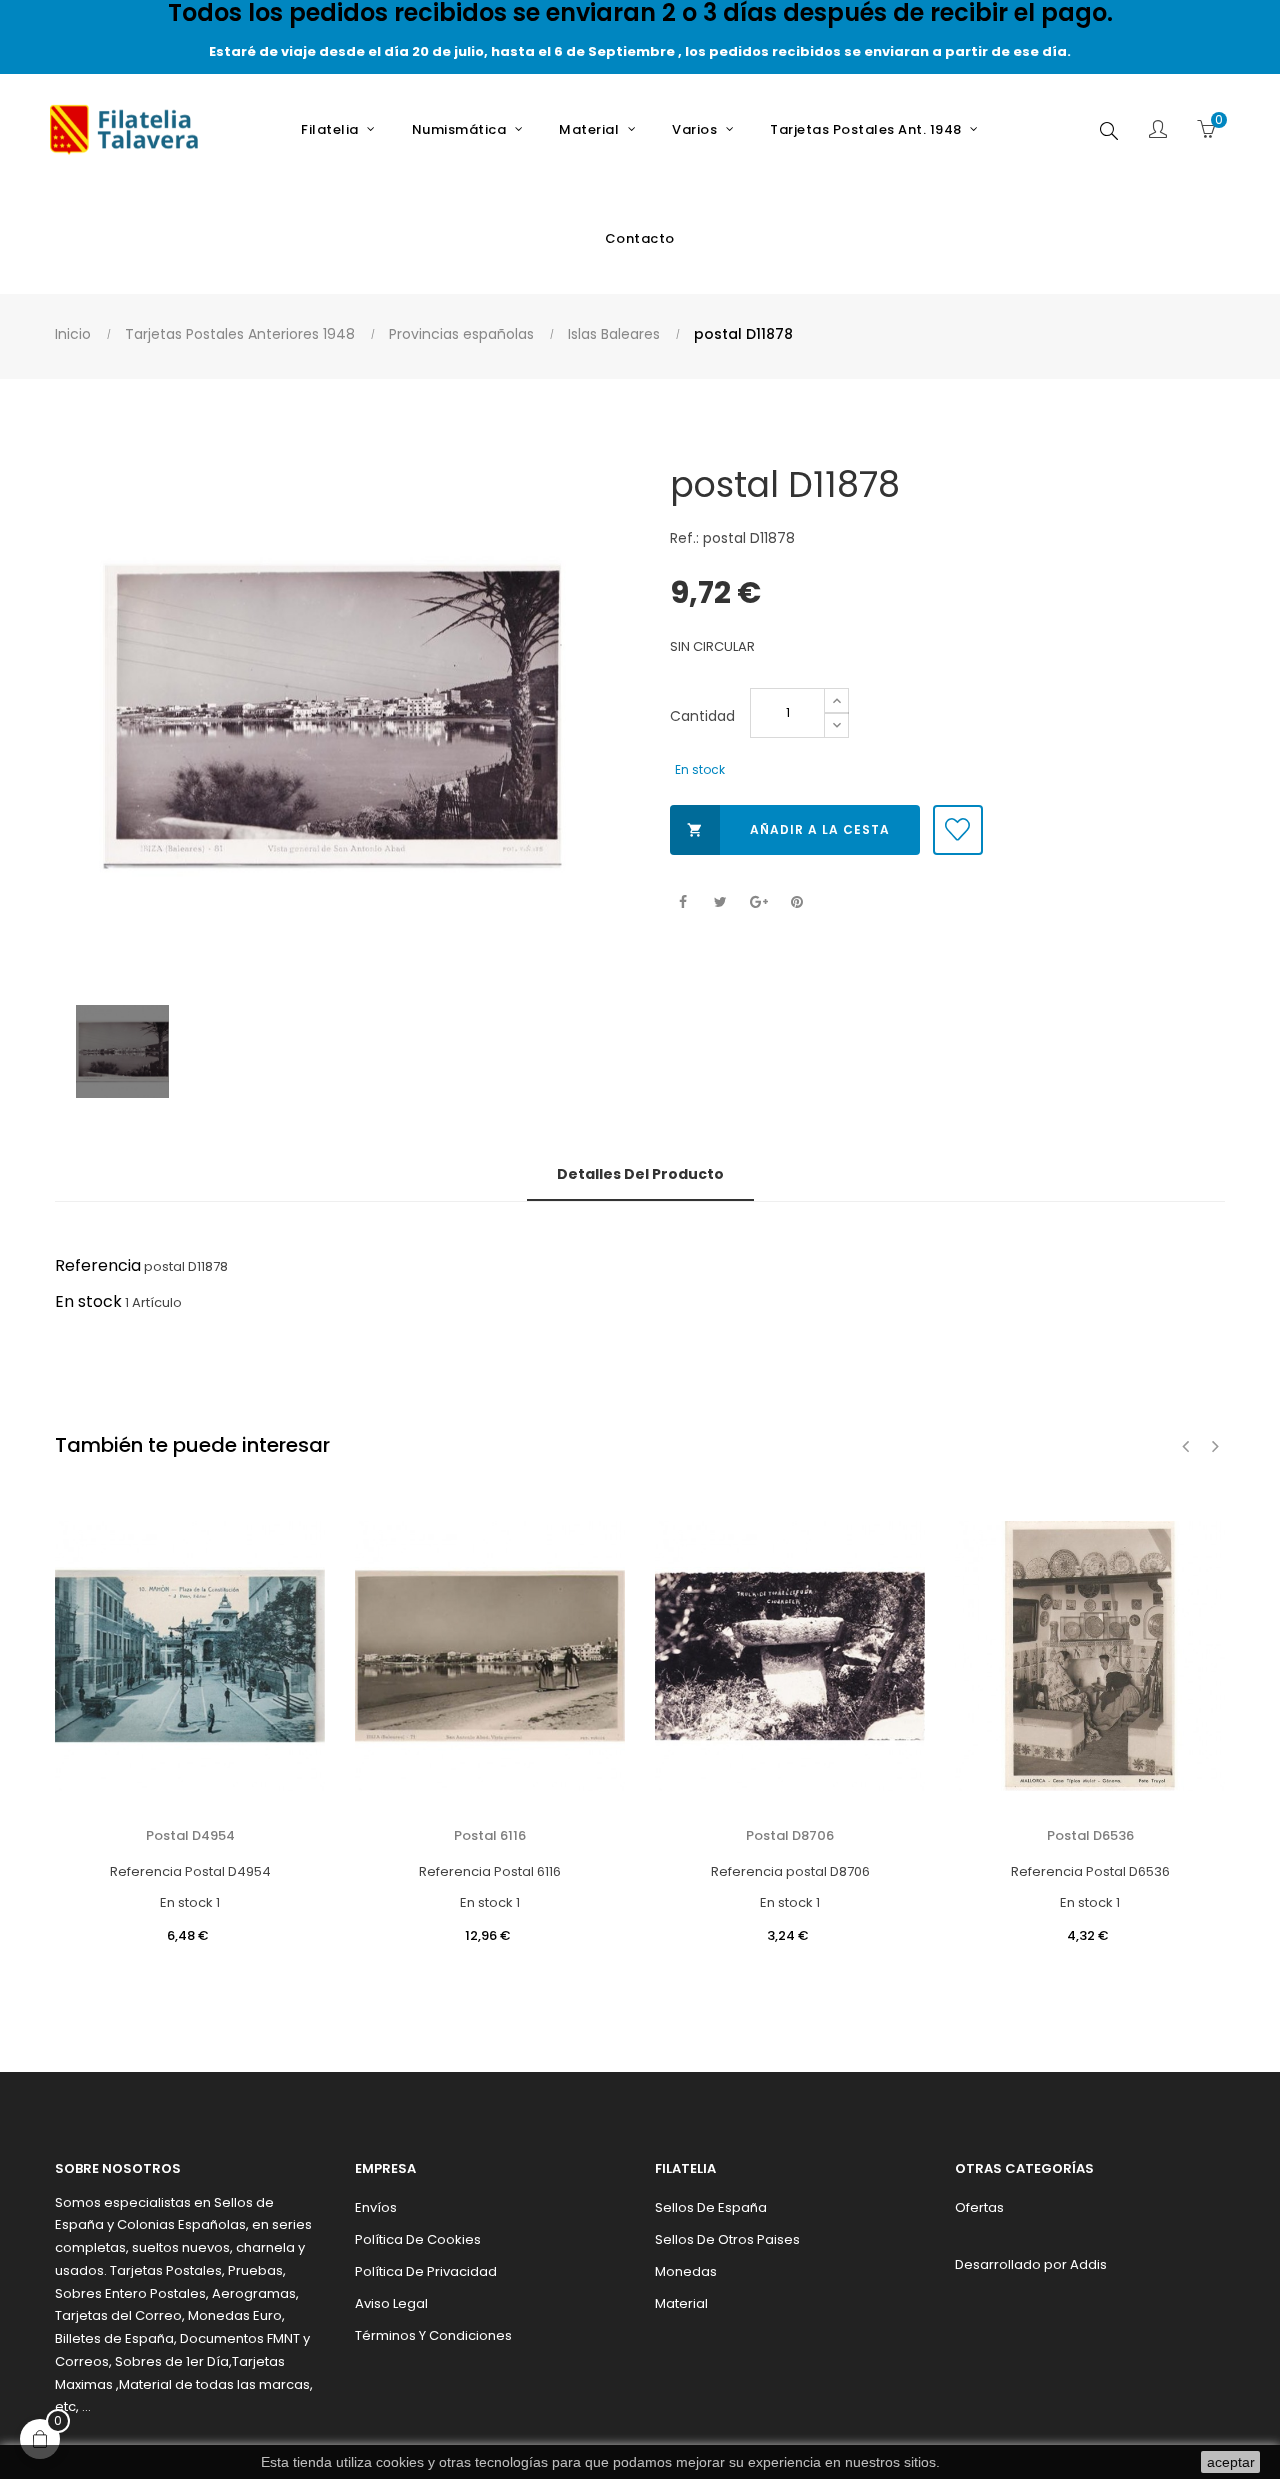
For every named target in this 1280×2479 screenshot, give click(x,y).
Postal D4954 (190, 1835)
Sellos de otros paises (727, 2239)
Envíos (376, 2207)
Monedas (686, 2271)
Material (681, 2303)
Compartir (682, 902)
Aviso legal (391, 2303)
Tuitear (720, 902)
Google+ (758, 902)
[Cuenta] (1158, 131)
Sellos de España (711, 2207)
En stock (88, 1301)
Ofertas (979, 2207)
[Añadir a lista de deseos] (958, 830)
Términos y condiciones (433, 2335)
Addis (1088, 2264)
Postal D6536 (1090, 1835)
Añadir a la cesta (788, 829)
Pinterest (796, 902)
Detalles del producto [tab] (640, 1174)
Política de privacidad (426, 2271)
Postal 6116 (490, 1835)
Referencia (98, 1265)
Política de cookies (418, 2239)
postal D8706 (790, 1835)
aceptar (1231, 2462)
